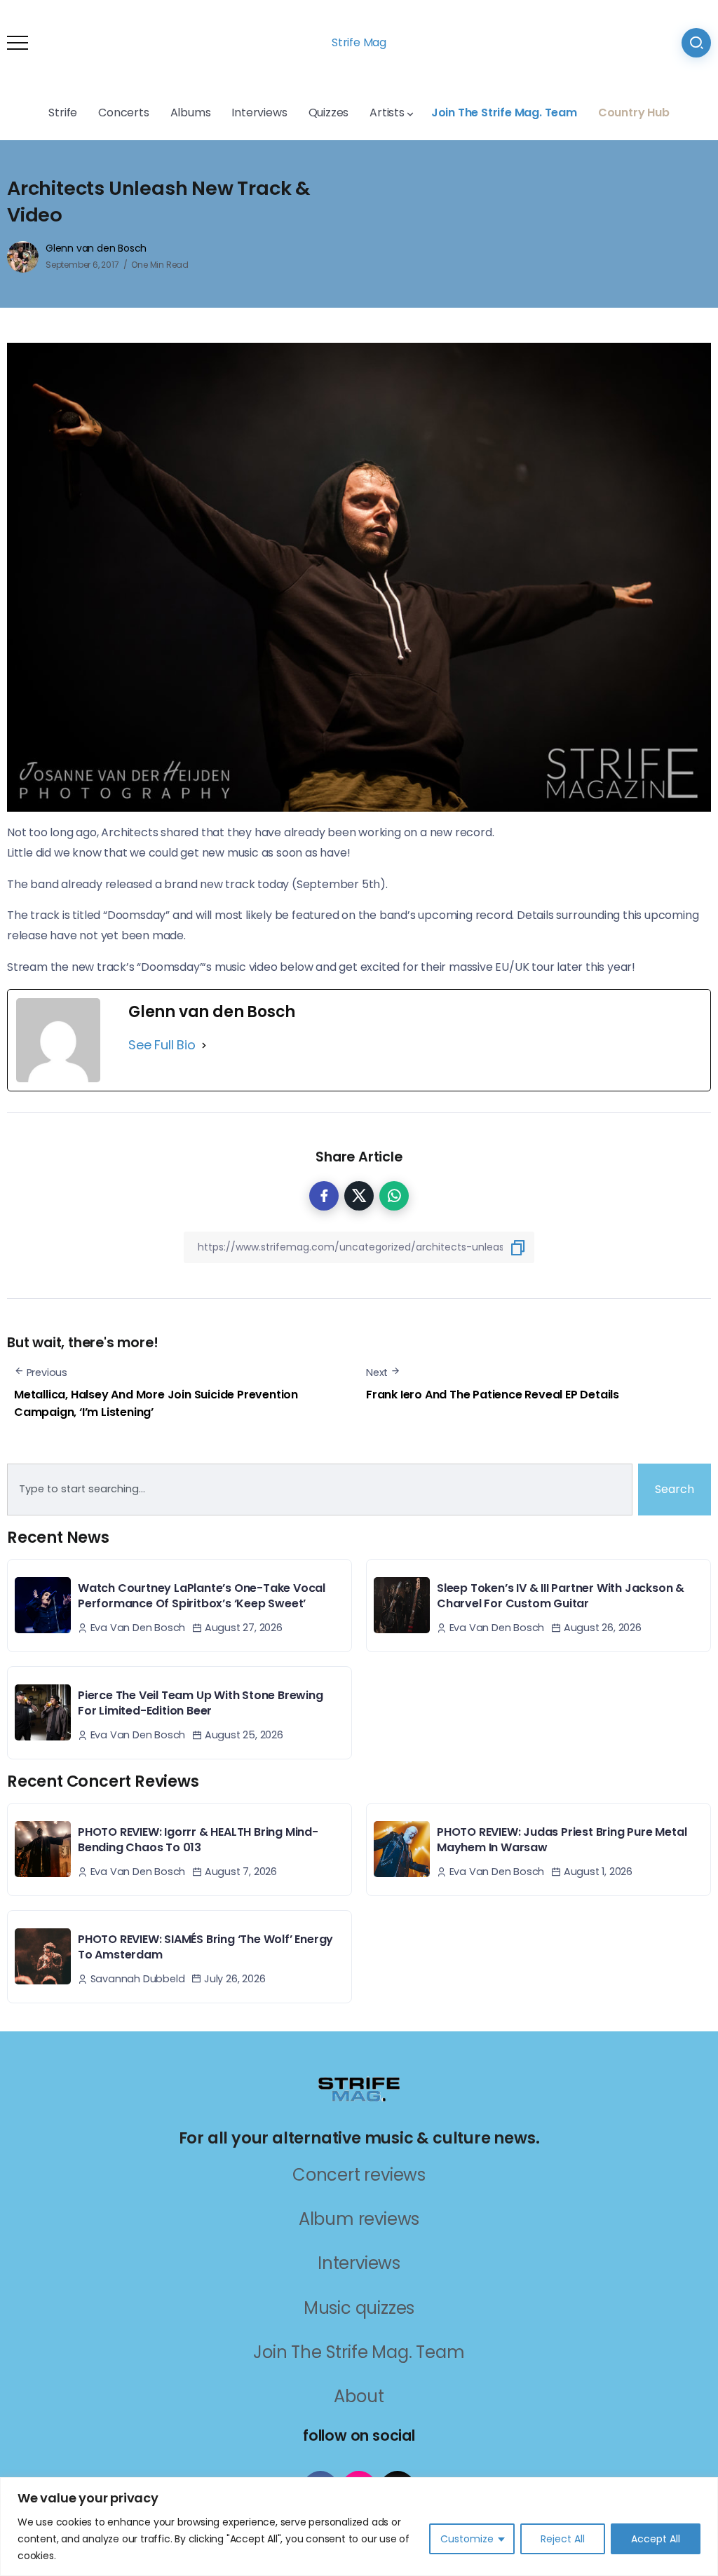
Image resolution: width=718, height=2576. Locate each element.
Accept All (656, 2539)
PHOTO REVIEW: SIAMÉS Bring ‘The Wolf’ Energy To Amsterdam (205, 1947)
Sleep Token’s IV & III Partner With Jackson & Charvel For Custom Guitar (561, 1596)
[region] (359, 2527)
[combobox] (320, 1490)
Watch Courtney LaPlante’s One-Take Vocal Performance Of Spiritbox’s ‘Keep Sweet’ (202, 1596)
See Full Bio (162, 1045)
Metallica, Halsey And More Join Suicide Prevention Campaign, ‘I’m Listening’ (156, 1404)
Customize (467, 2539)
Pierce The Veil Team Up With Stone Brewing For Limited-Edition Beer (201, 1703)
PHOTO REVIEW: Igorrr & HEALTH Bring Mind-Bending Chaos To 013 (198, 1840)
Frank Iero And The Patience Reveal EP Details (493, 1395)
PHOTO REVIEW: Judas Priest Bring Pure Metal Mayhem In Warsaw (562, 1840)
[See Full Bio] (204, 1045)
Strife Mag (359, 42)
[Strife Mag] (359, 2088)
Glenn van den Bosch (96, 248)
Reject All (563, 2539)
